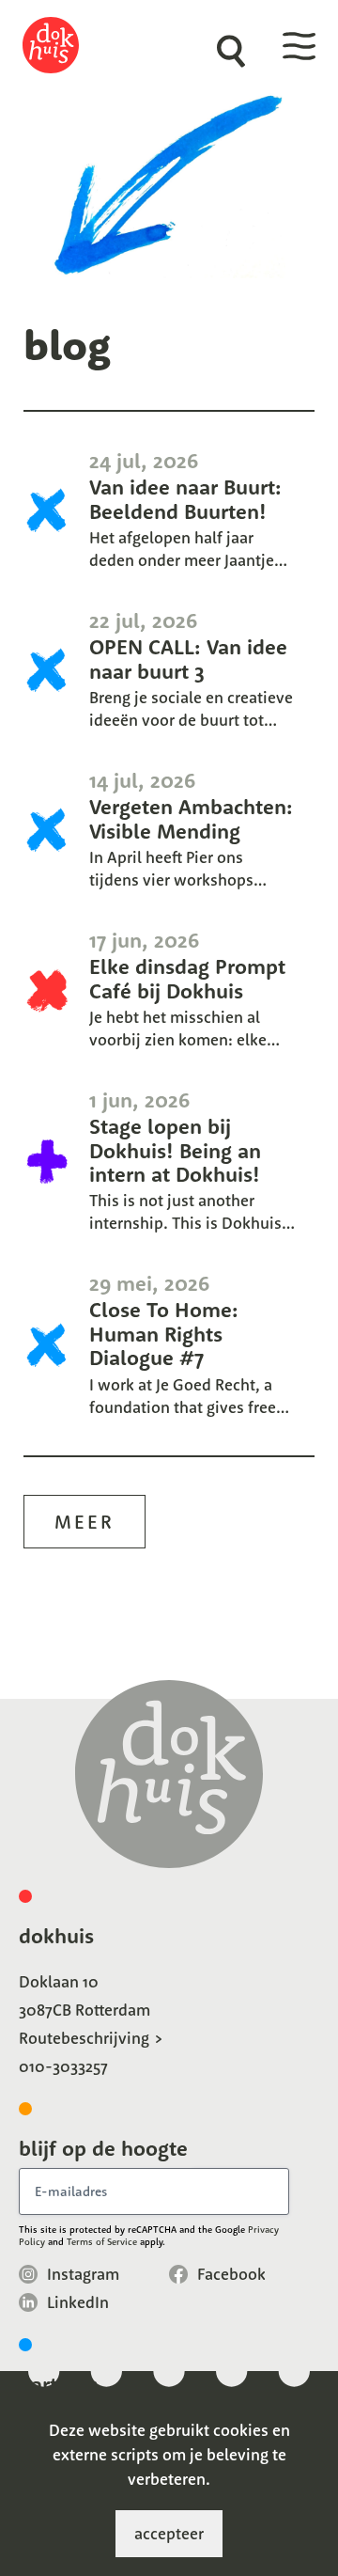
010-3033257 (63, 2066)
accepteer (169, 2533)
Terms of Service (102, 2242)
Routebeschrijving (84, 2038)
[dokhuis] (64, 45)
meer (84, 1522)
